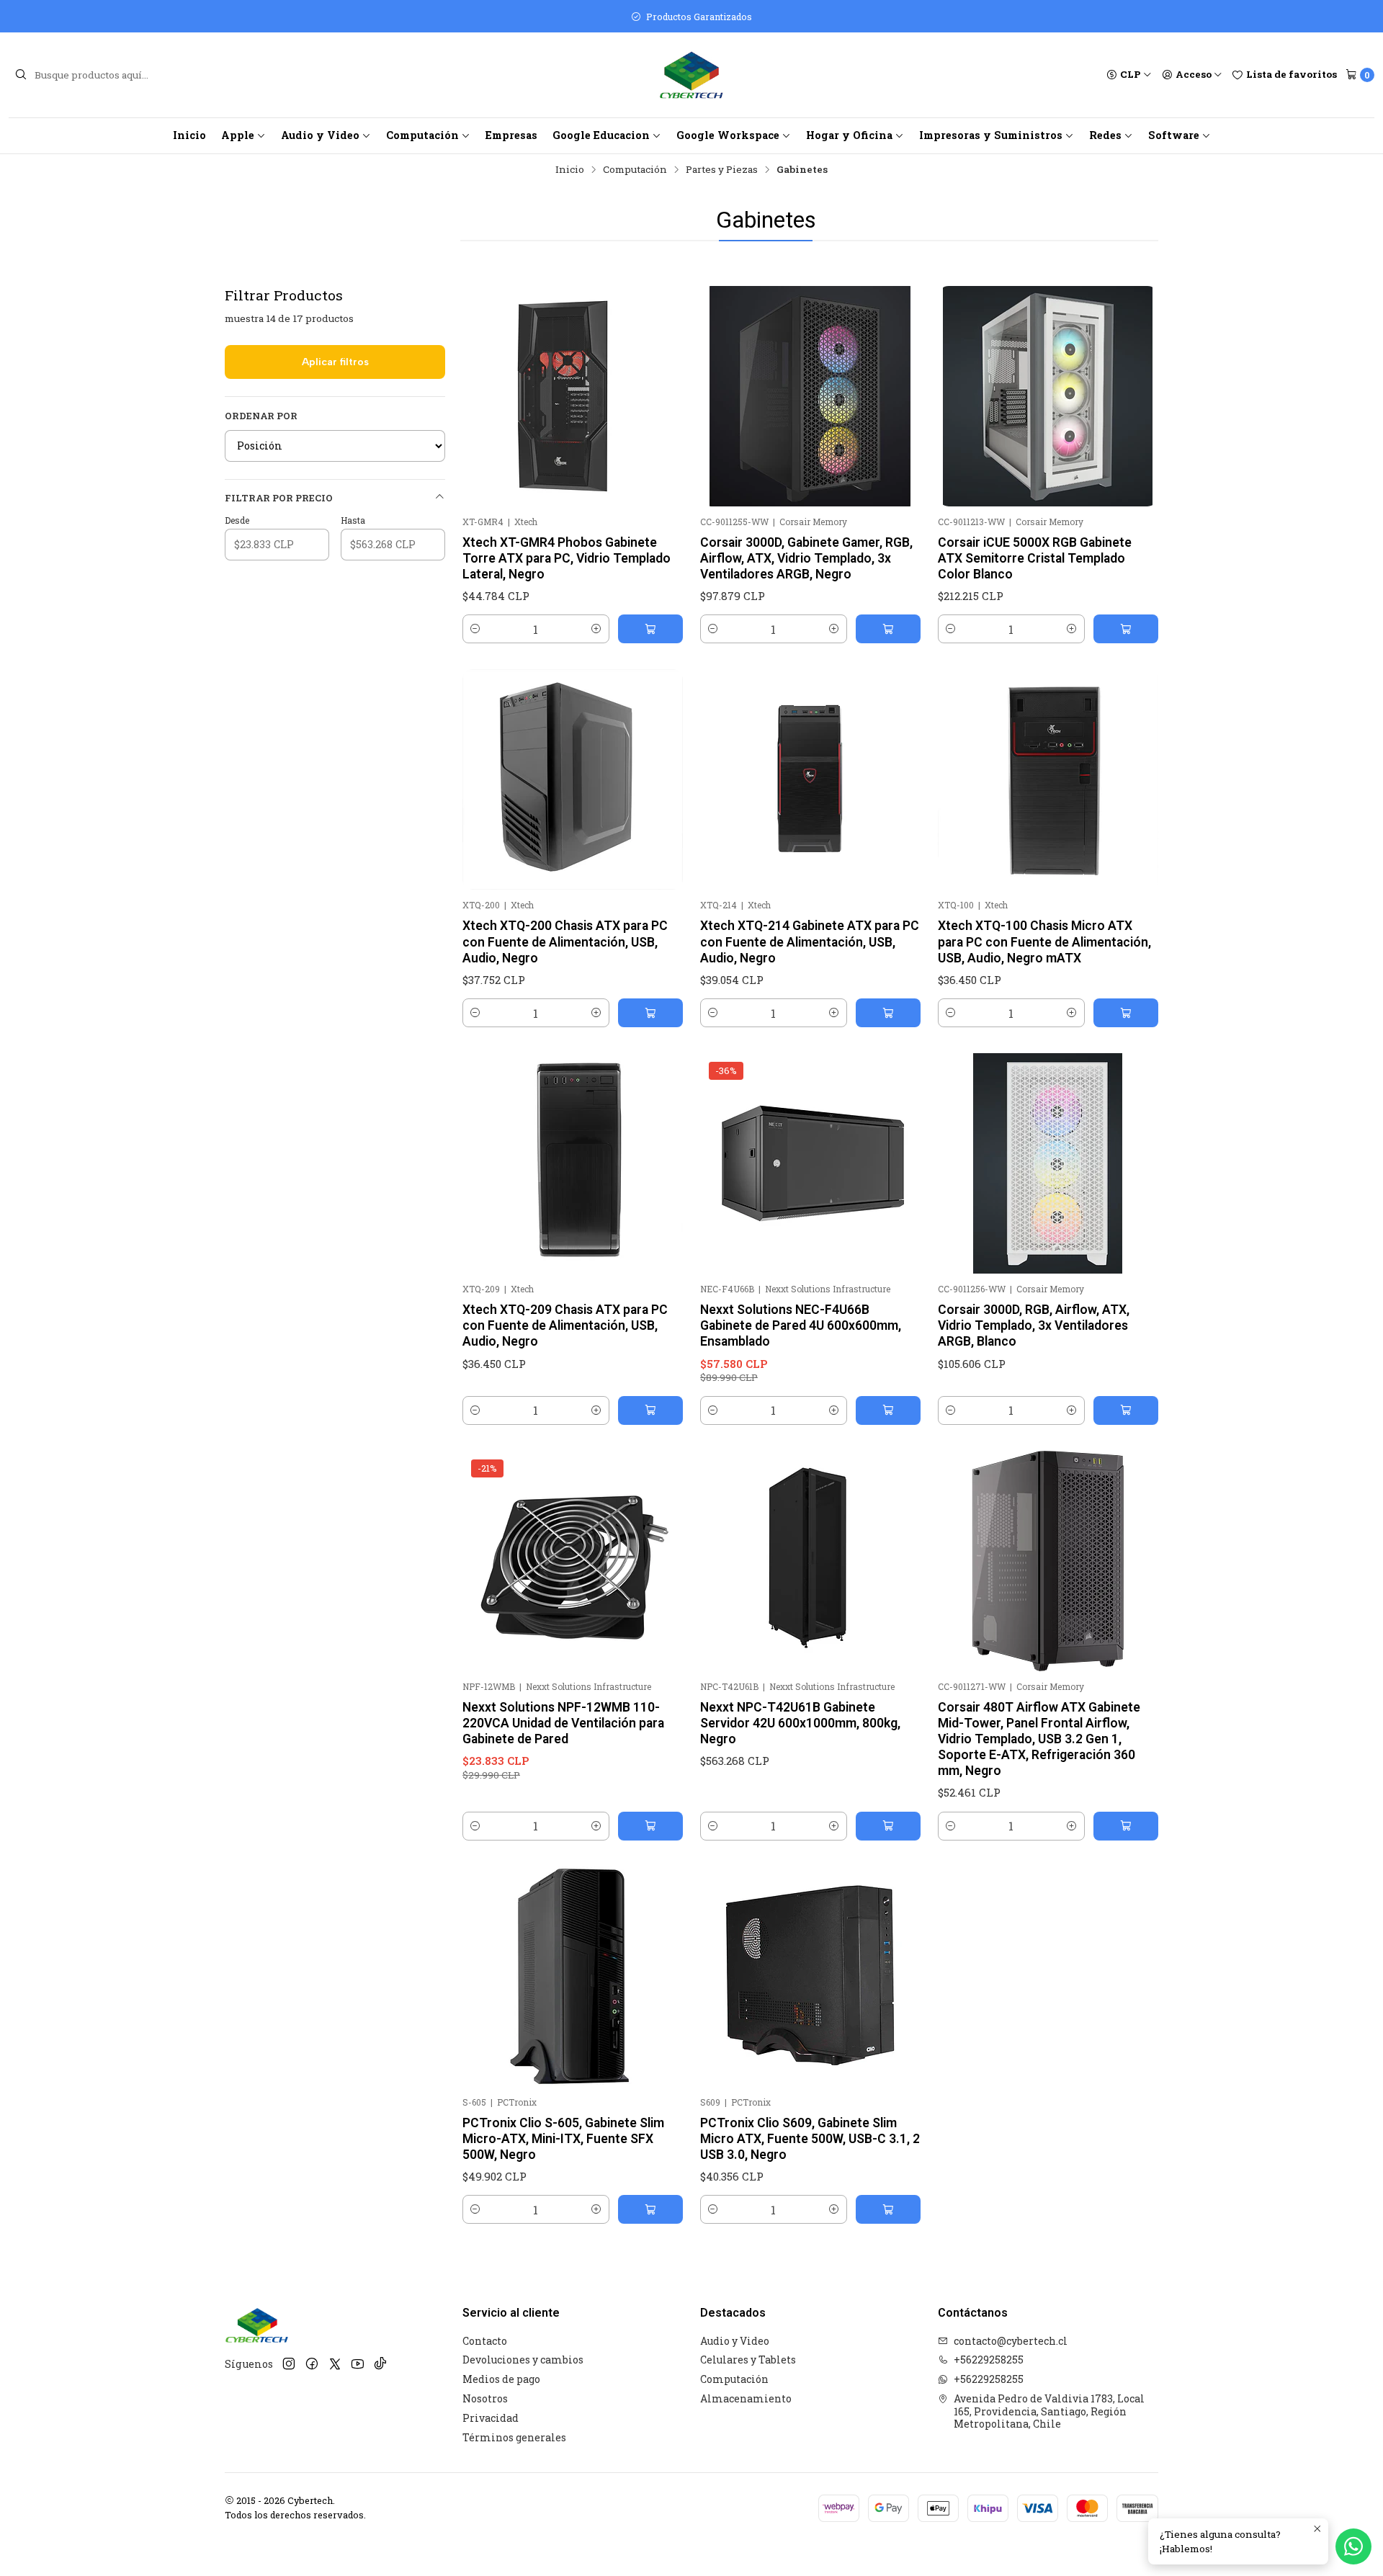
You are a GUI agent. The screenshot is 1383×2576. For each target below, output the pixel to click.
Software (1174, 135)
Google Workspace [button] (728, 135)
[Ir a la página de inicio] (691, 75)
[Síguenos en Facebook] (312, 2364)
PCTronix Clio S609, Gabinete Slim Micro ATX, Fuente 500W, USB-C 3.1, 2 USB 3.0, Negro (810, 2139)
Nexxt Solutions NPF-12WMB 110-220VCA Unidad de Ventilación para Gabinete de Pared (563, 1723)
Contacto (485, 2341)
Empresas (511, 135)
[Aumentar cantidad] (596, 629)
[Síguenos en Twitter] (335, 2364)
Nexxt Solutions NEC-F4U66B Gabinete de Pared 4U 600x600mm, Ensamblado (801, 1325)
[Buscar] (21, 75)
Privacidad (491, 2418)
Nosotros (485, 2398)
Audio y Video (320, 135)
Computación (422, 135)
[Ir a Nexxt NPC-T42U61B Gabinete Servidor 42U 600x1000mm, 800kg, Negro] (810, 1561)
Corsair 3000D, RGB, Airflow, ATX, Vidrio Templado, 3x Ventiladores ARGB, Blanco (1034, 1325)
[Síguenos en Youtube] (358, 2364)
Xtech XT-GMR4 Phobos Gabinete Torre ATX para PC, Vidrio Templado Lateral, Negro (567, 558)
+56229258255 (989, 2360)
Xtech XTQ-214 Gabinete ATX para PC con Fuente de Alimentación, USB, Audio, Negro (810, 942)
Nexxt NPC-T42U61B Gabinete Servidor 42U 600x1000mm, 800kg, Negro (800, 1723)
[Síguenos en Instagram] (289, 2364)
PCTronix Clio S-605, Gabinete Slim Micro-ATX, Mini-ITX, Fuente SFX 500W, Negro (563, 2139)
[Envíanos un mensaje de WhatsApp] (1353, 2546)
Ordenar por (261, 416)
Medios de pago (501, 2379)
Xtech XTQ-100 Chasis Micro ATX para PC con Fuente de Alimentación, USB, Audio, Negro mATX (1044, 942)
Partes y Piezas (722, 170)
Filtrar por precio (279, 498)
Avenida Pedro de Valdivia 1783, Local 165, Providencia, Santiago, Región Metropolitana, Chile (1049, 2411)
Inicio (189, 135)
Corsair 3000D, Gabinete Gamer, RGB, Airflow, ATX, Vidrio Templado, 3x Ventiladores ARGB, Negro (806, 558)
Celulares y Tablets (748, 2360)
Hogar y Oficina (849, 135)
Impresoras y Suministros (991, 135)
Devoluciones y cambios (523, 2360)
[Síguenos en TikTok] (380, 2364)
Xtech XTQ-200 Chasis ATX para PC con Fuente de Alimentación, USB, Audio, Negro (565, 942)
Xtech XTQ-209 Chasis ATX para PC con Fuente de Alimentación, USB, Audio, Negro (565, 1325)
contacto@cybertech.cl (1011, 2341)
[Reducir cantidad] (475, 629)
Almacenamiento (746, 2398)
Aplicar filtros (335, 362)
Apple (238, 135)
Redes (1105, 135)
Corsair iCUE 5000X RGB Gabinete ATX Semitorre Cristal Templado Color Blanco (1035, 558)
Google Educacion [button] (601, 135)
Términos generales (514, 2437)
